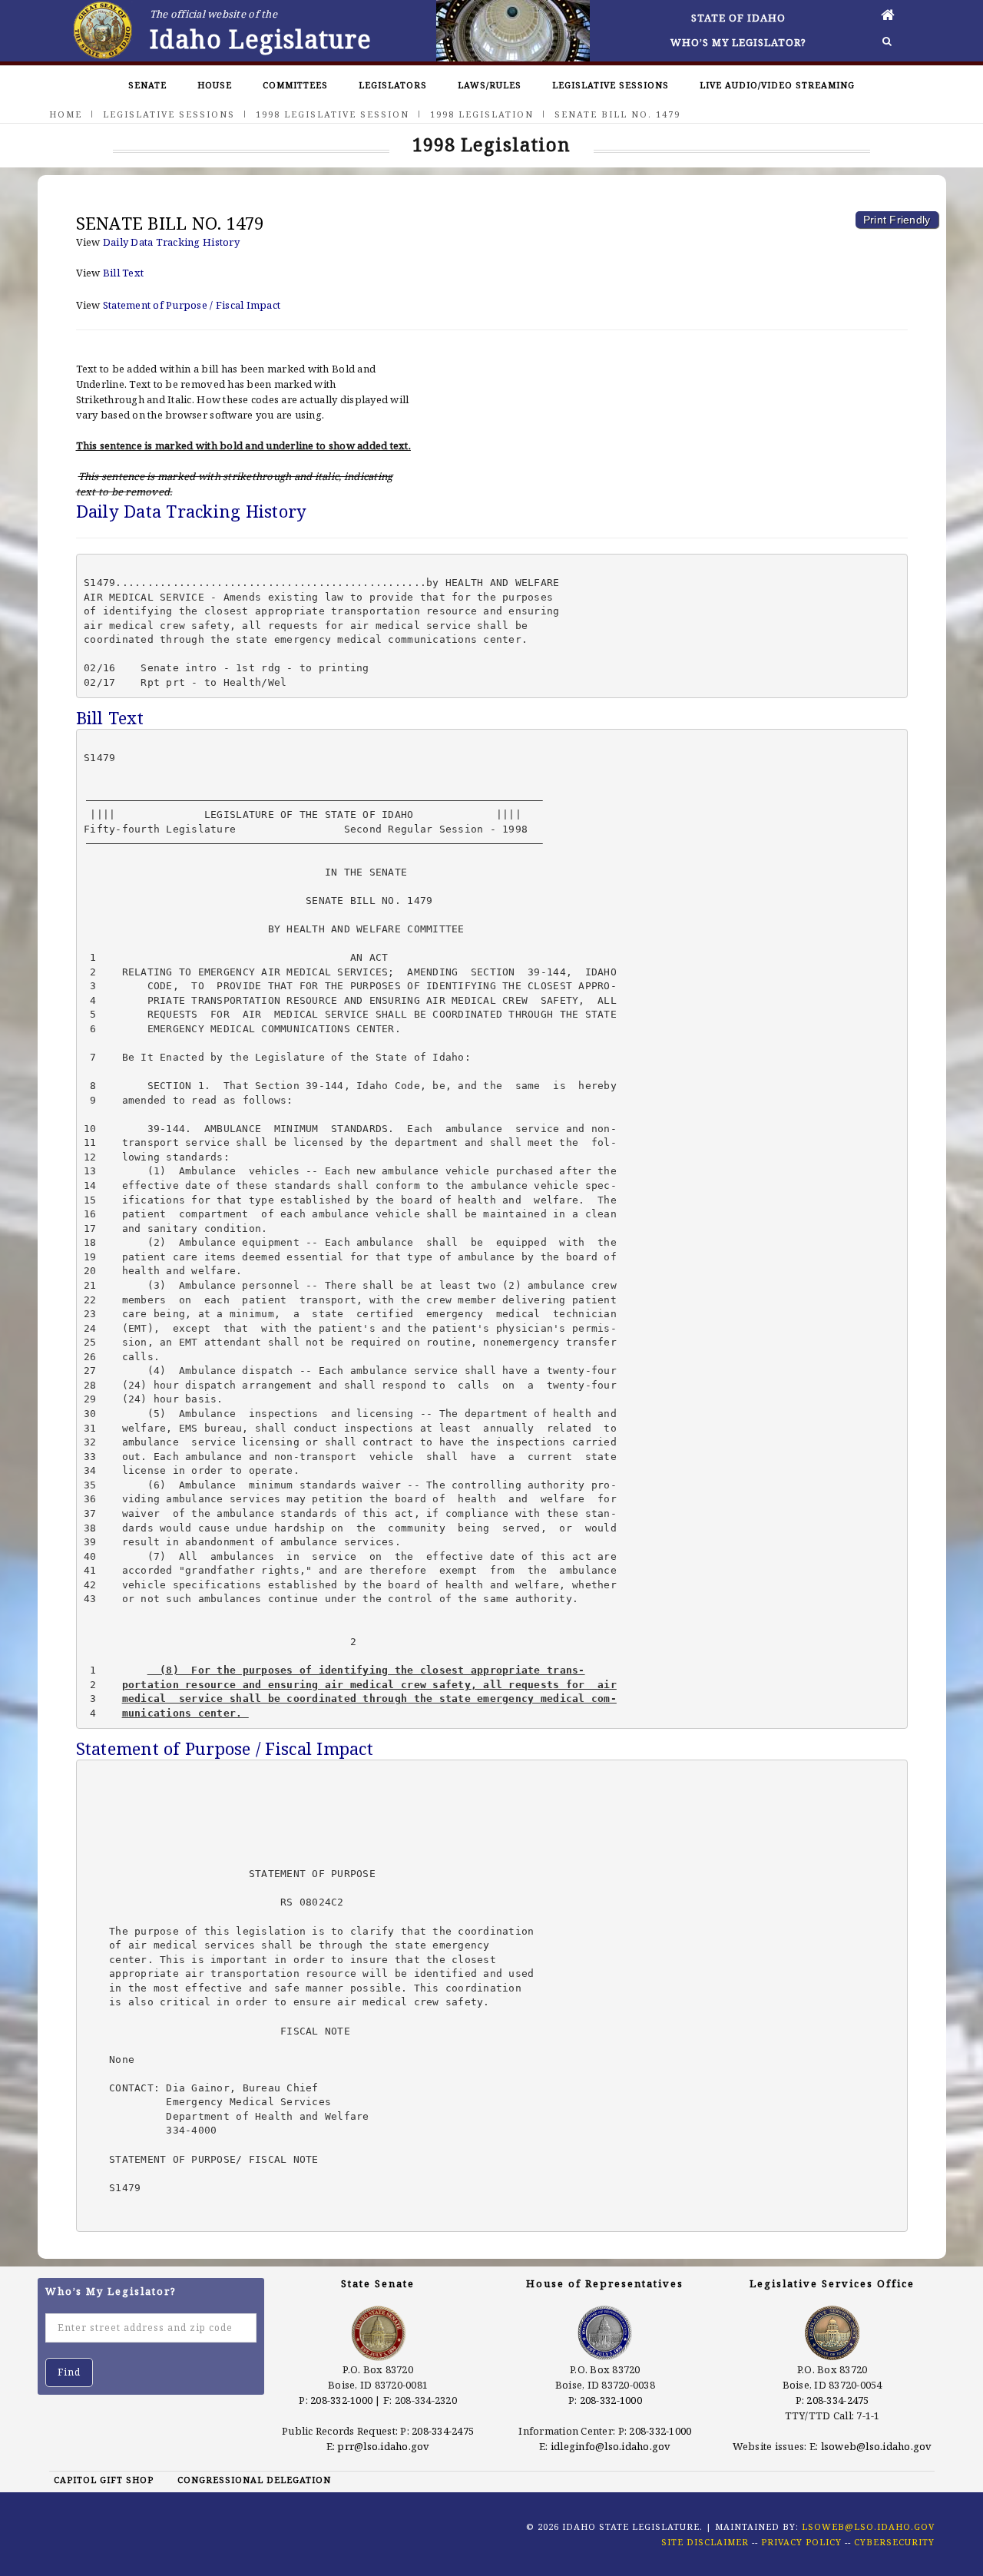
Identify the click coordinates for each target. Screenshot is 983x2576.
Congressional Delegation (254, 2480)
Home (66, 114)
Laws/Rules (490, 85)
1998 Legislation (482, 114)
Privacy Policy (801, 2542)
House (215, 85)
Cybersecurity (894, 2542)
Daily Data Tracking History (171, 242)
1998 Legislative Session (333, 114)
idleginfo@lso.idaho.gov (611, 2446)
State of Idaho (738, 18)
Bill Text (123, 273)
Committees (295, 85)
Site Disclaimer (705, 2542)
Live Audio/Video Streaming (777, 85)
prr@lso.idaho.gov (383, 2446)
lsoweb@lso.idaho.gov (877, 2446)
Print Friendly (897, 220)
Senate (147, 85)
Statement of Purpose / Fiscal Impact (192, 305)
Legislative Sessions (611, 85)
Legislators (393, 85)
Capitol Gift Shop (104, 2480)
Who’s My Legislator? (738, 42)
